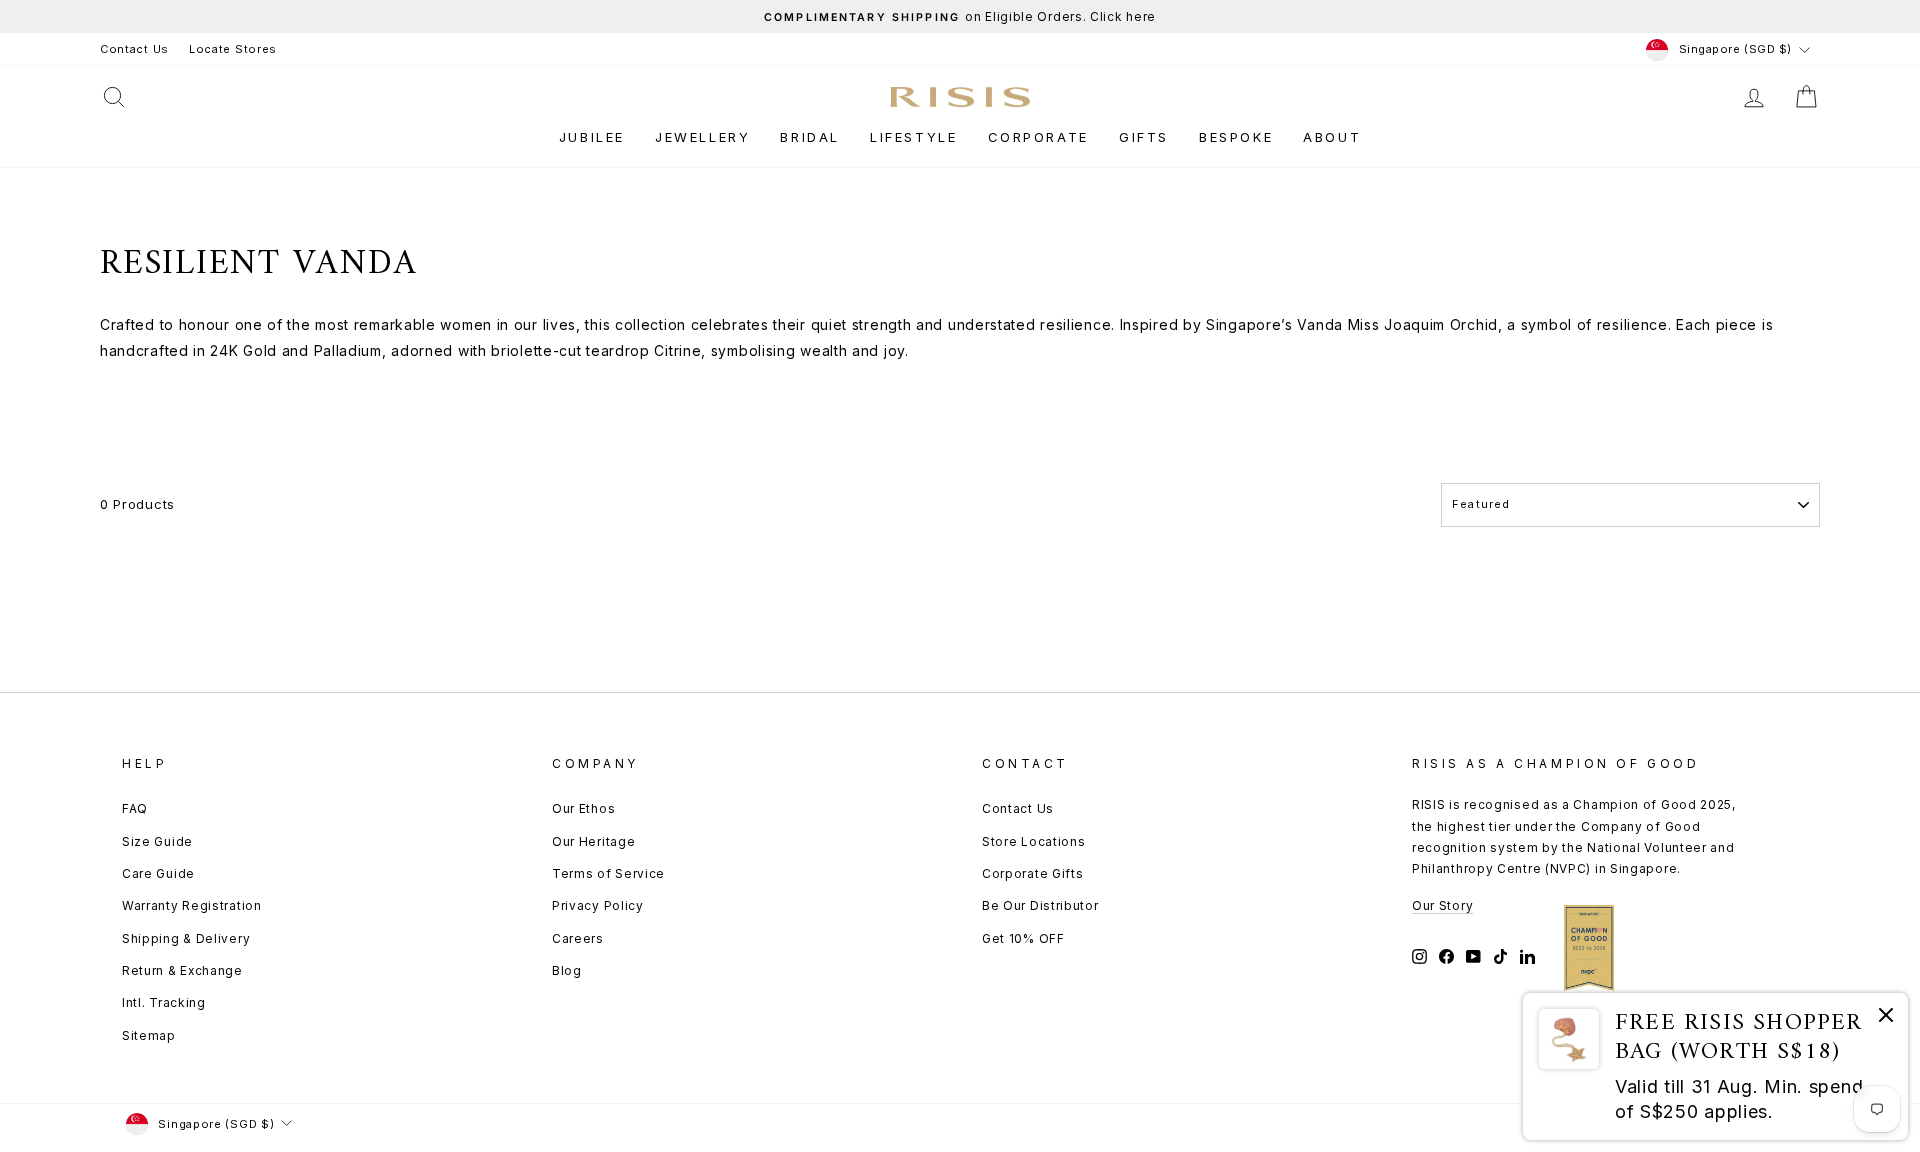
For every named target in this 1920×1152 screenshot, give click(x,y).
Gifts (1144, 137)
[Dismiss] (1886, 1018)
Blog (567, 970)
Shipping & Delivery (186, 938)
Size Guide (157, 841)
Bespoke (1236, 137)
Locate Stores (233, 49)
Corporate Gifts (1033, 873)
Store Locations (1034, 841)
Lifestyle (913, 137)
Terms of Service (608, 873)
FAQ (135, 808)
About (1332, 137)
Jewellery (702, 137)
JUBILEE (592, 137)
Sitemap (149, 1035)
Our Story (1442, 905)
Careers (578, 938)
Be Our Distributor (1040, 905)
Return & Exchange (182, 970)
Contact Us (134, 49)
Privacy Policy (598, 905)
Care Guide (158, 873)
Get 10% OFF (1023, 938)
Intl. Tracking (164, 1002)
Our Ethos (583, 808)
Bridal (810, 137)
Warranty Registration (192, 905)
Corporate (1038, 137)
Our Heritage (593, 841)
